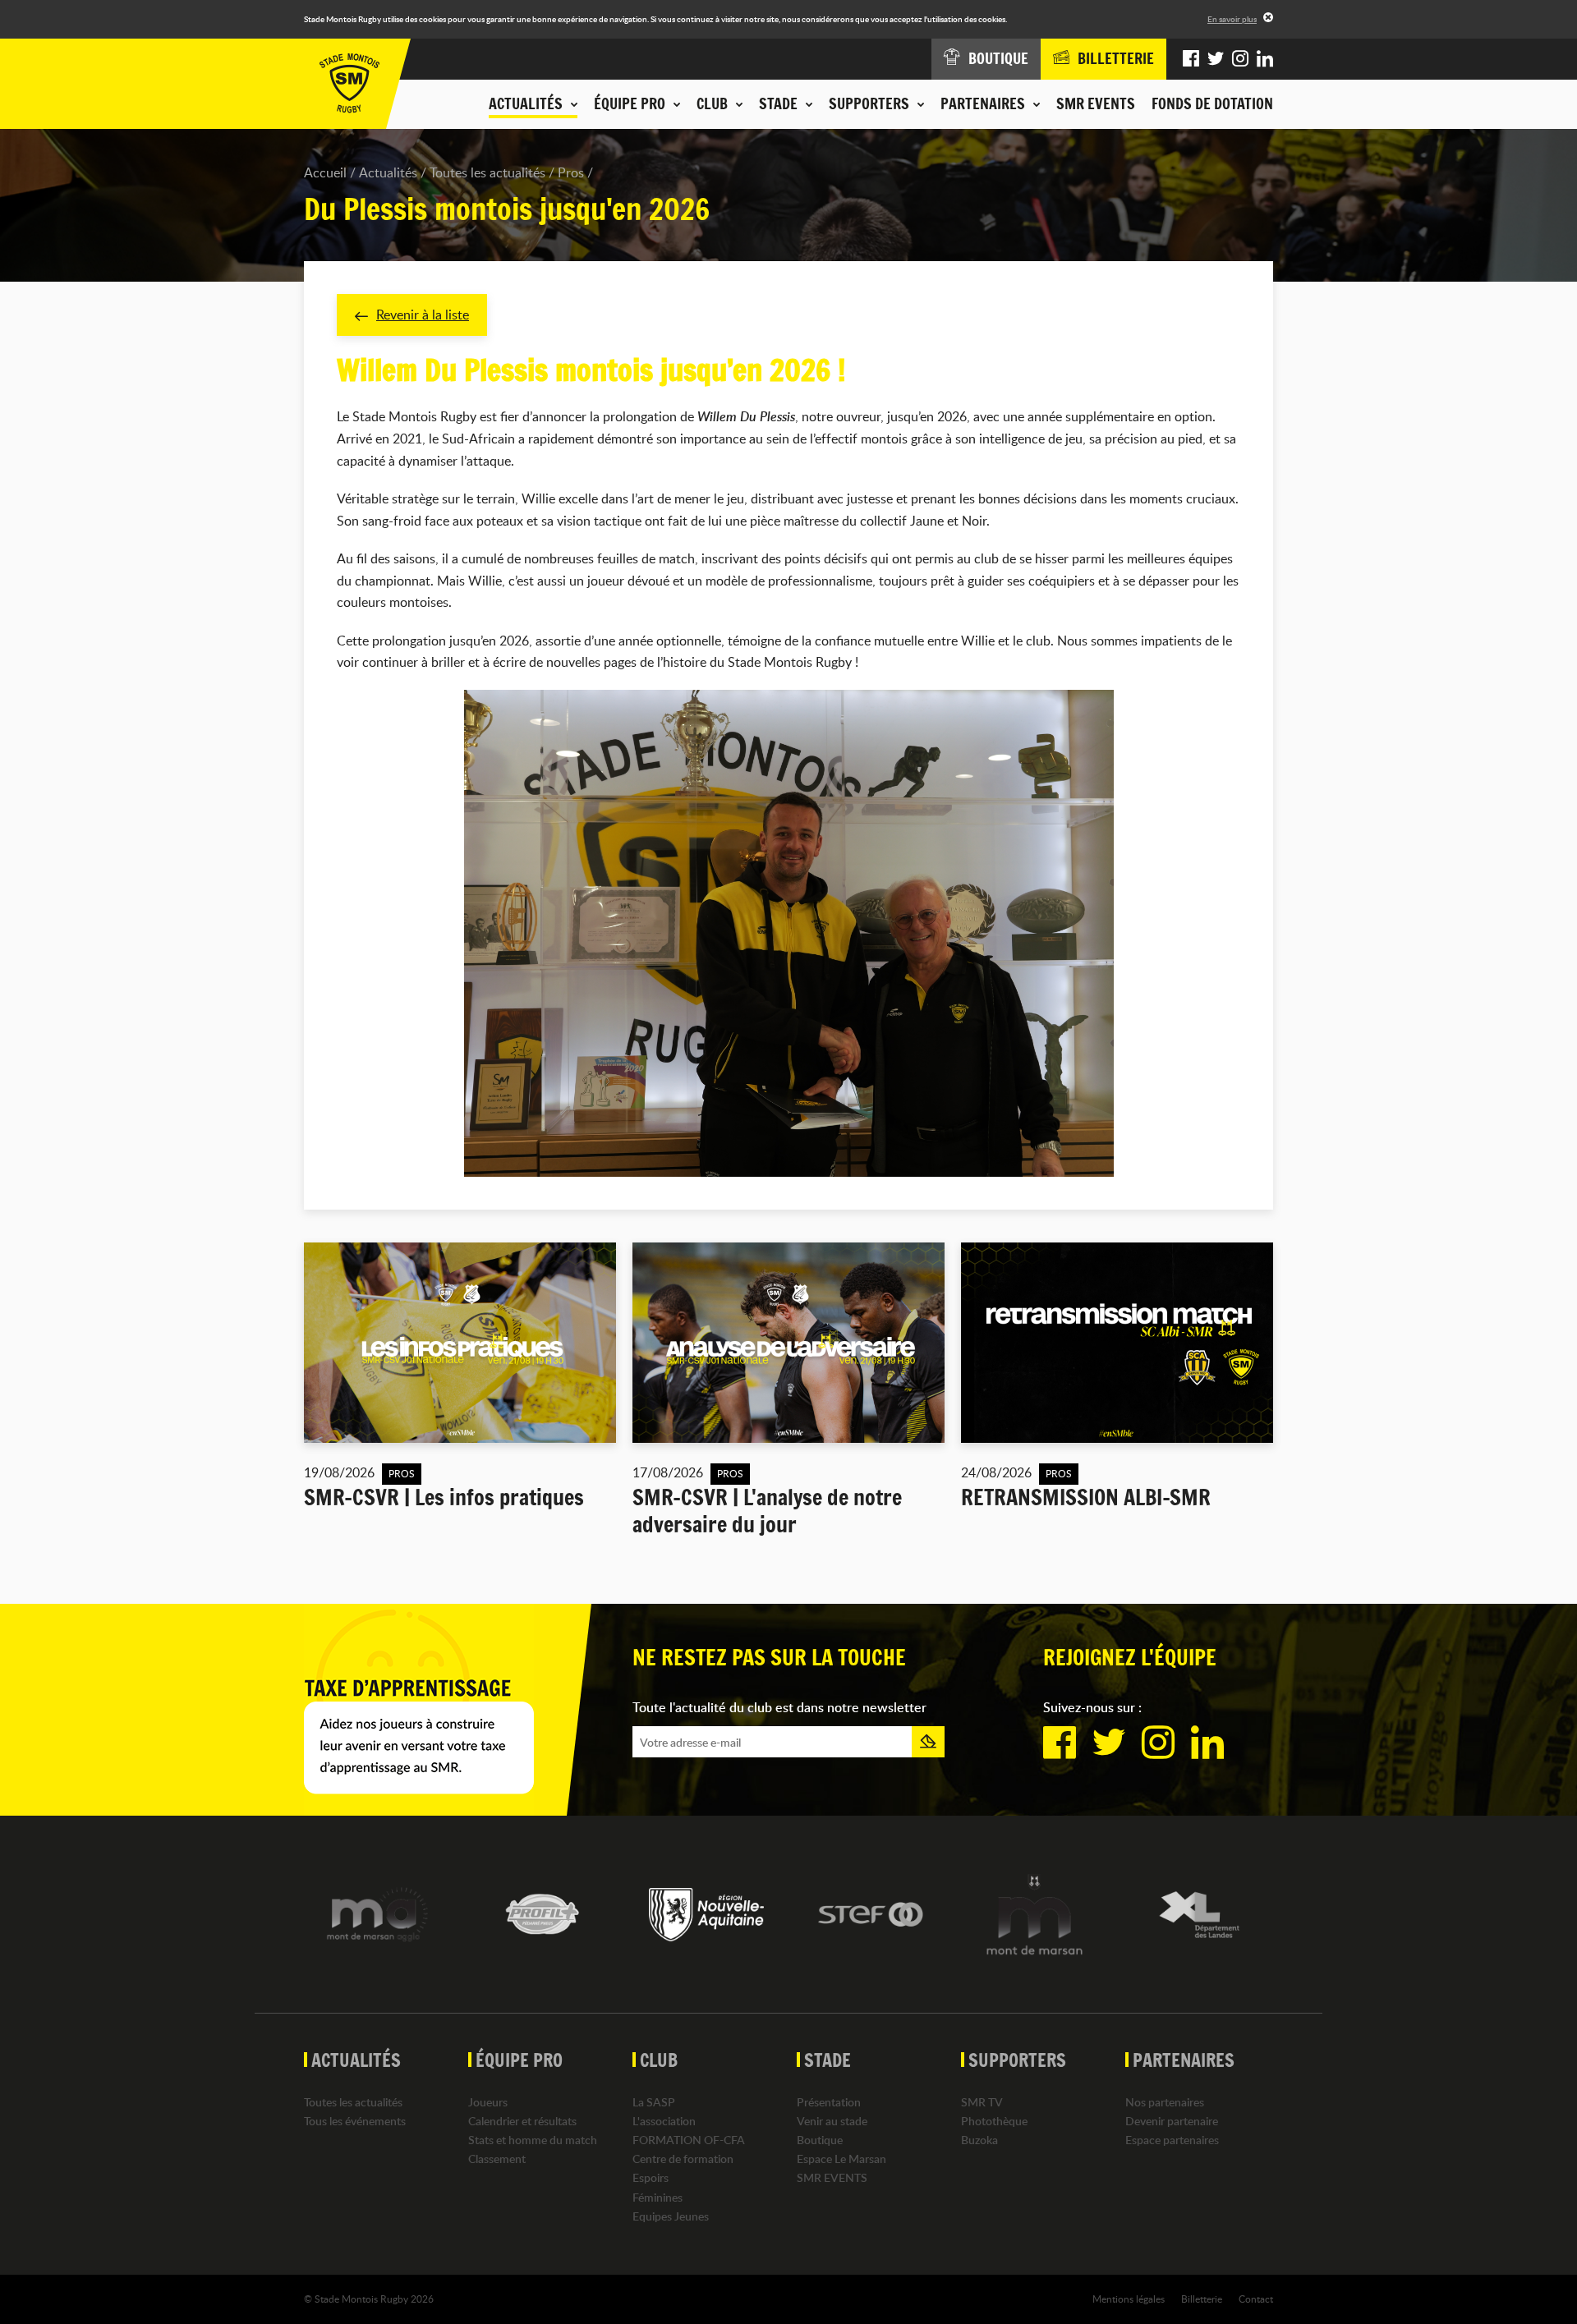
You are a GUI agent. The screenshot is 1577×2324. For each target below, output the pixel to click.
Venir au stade (832, 2121)
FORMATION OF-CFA (689, 2140)
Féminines (657, 2197)
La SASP (654, 2102)
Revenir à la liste (423, 315)
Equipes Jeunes (671, 2216)
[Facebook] (1191, 59)
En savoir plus (1232, 19)
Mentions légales (1129, 2299)
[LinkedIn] (1265, 59)
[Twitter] (1216, 59)
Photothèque (994, 2121)
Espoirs (651, 2177)
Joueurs (488, 2102)
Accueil (325, 172)
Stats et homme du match (533, 2140)
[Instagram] (1240, 59)
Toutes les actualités (487, 172)
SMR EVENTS (1096, 103)
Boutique (820, 2140)
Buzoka (979, 2140)
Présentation (829, 2102)
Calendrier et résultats (522, 2121)
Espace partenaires (1172, 2140)
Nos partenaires (1165, 2102)
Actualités (388, 172)
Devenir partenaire (1172, 2121)
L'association (664, 2121)
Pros (571, 172)
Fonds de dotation (1212, 103)
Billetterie (1202, 2299)
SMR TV (982, 2102)
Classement (497, 2159)
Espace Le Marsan (841, 2159)
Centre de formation (683, 2159)
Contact (1256, 2299)
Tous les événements (355, 2121)
